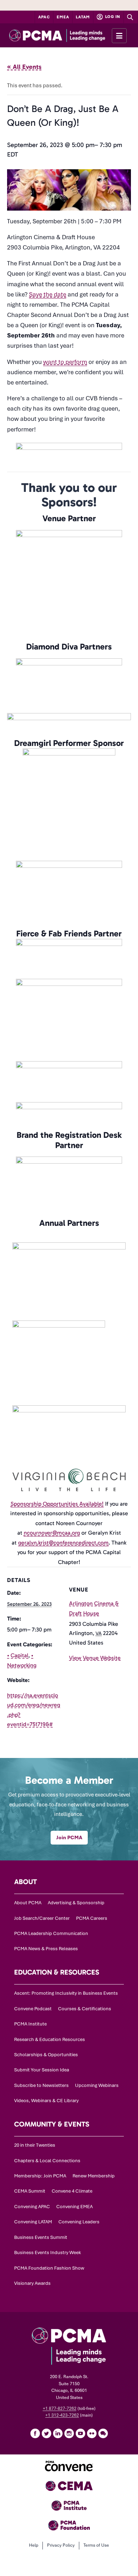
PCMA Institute (30, 2024)
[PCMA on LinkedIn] (58, 2433)
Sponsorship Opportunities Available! (57, 1504)
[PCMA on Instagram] (69, 2433)
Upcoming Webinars (97, 2085)
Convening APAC (32, 2207)
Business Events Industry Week (48, 2252)
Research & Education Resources (50, 2039)
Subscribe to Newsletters (41, 2085)
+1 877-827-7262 (60, 2409)
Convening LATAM (33, 2222)
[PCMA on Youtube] (80, 2433)
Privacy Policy (61, 2545)
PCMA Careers (92, 1918)
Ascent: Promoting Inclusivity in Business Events (66, 1993)
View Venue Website (95, 1658)
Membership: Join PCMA (40, 2176)
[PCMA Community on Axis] (103, 2433)
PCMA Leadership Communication (51, 1933)
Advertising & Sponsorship (76, 1903)
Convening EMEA (74, 2207)
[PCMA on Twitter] (46, 2433)
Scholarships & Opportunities (46, 2055)
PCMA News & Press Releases (46, 1949)
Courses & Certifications (85, 2009)
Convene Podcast (33, 2009)
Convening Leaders (79, 2222)
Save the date (48, 294)
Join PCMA (69, 1837)
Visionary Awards (32, 2283)
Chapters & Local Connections (47, 2161)
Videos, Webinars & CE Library (46, 2101)
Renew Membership (94, 2176)
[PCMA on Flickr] (92, 2433)
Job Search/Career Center (42, 1918)
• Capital (18, 1655)
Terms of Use (96, 2545)
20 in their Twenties (35, 2145)
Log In (112, 17)
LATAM (83, 17)
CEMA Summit (30, 2191)
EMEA (63, 17)
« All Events (24, 67)
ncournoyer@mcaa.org (52, 1533)
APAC (44, 17)
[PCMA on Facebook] (35, 2433)
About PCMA (28, 1903)
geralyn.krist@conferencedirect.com (63, 1543)
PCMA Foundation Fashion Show (49, 2268)
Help (34, 2545)
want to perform (65, 362)
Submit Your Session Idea (42, 2070)
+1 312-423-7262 (62, 2415)
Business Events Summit (41, 2237)
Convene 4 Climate (72, 2191)
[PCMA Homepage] (69, 35)
